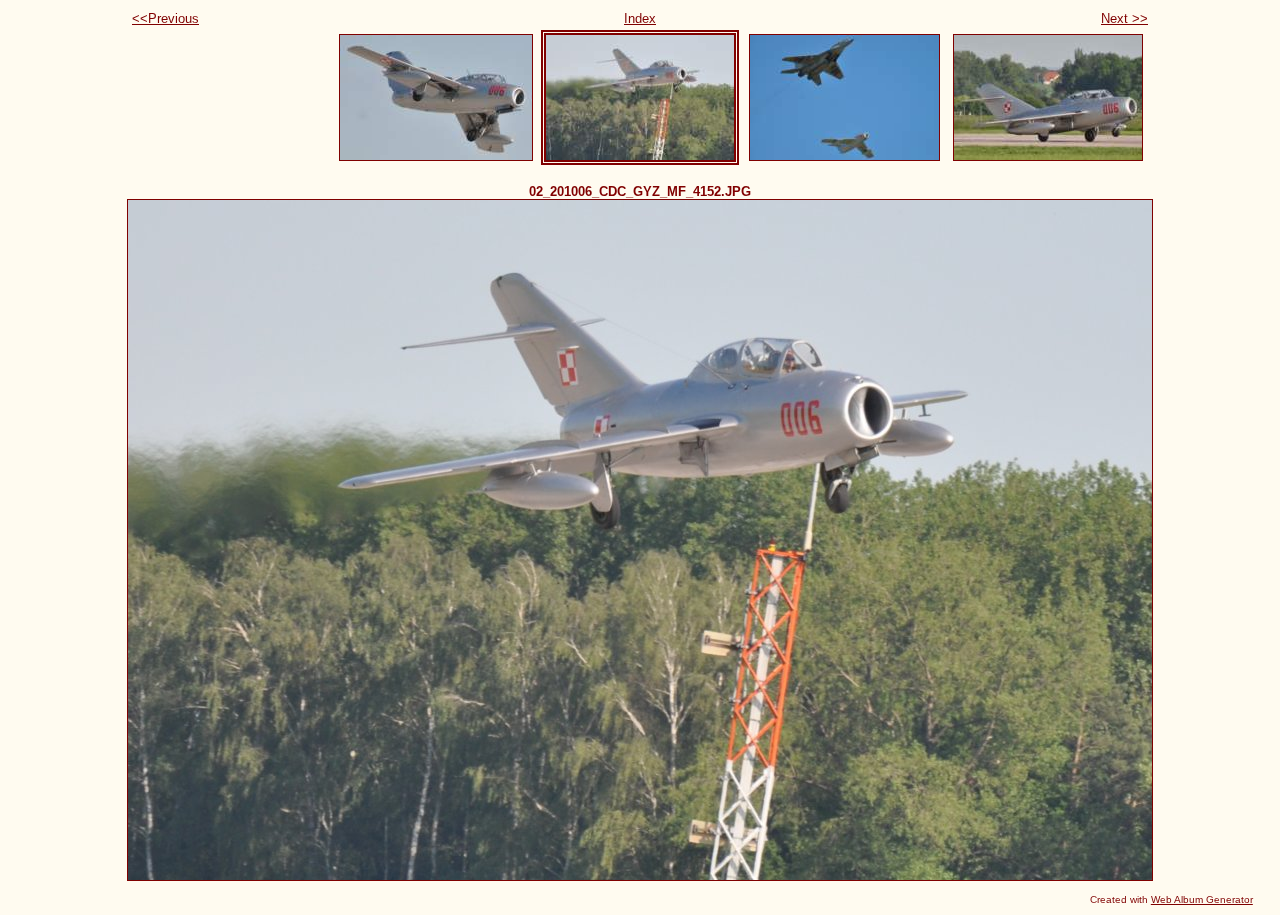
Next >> (1124, 18)
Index (640, 18)
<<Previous (165, 18)
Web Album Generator (1202, 899)
